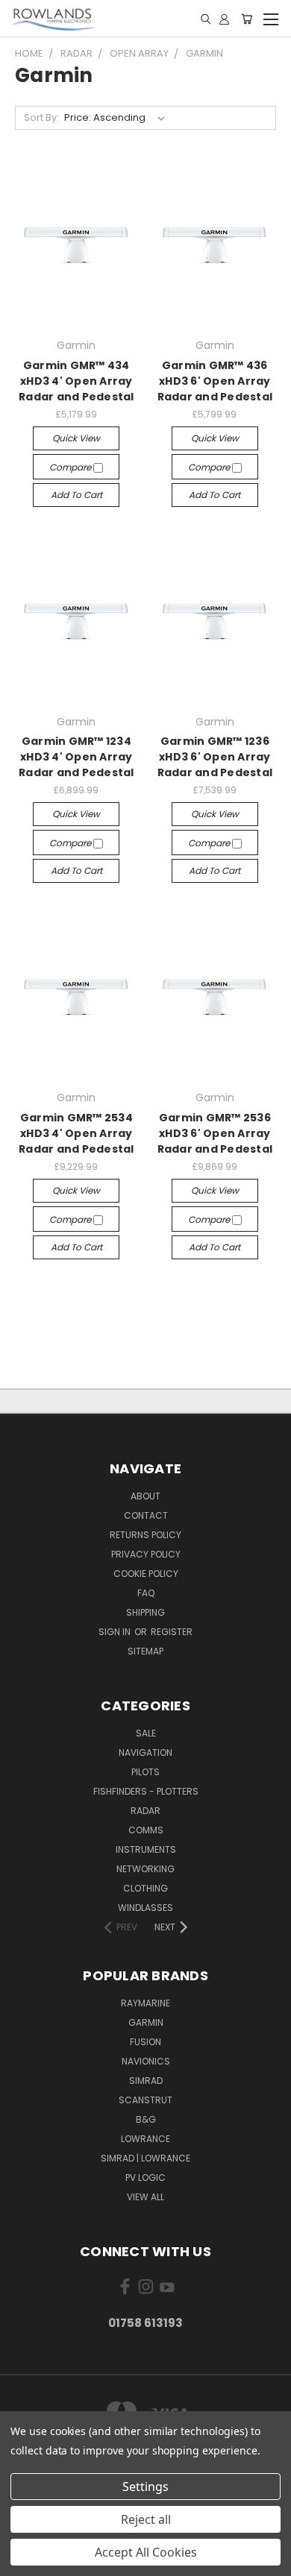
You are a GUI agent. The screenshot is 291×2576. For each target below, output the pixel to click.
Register (172, 1632)
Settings (145, 2487)
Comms (146, 1830)
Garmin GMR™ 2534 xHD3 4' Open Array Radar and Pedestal (76, 1133)
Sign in (116, 1632)
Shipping (145, 1612)
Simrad (146, 2081)
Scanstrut (145, 2100)
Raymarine (145, 2003)
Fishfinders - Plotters (146, 1791)
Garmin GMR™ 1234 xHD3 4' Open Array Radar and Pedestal (76, 757)
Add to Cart (76, 495)
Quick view (76, 438)
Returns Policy (145, 1535)
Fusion (145, 2042)
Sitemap (145, 1651)
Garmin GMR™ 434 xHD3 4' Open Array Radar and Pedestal (76, 381)
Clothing (145, 1888)
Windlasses (145, 1908)
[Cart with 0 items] (247, 19)
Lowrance (145, 2139)
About (145, 1496)
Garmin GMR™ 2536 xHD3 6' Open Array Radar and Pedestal (215, 1133)
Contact (146, 1515)
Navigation (145, 1753)
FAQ (146, 1593)
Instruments (146, 1849)
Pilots (145, 1772)
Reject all (146, 2519)
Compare (71, 467)
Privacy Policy (146, 1554)
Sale (146, 1733)
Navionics (146, 2061)
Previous (23, 2561)
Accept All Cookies (146, 2552)
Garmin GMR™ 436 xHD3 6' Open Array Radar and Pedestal (215, 381)
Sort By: (41, 117)
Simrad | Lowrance (145, 2158)
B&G (146, 2119)
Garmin (146, 2022)
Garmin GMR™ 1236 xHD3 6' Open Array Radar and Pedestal (215, 757)
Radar (145, 1811)
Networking (145, 1869)
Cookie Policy (146, 1574)
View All (145, 2197)
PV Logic (145, 2177)
